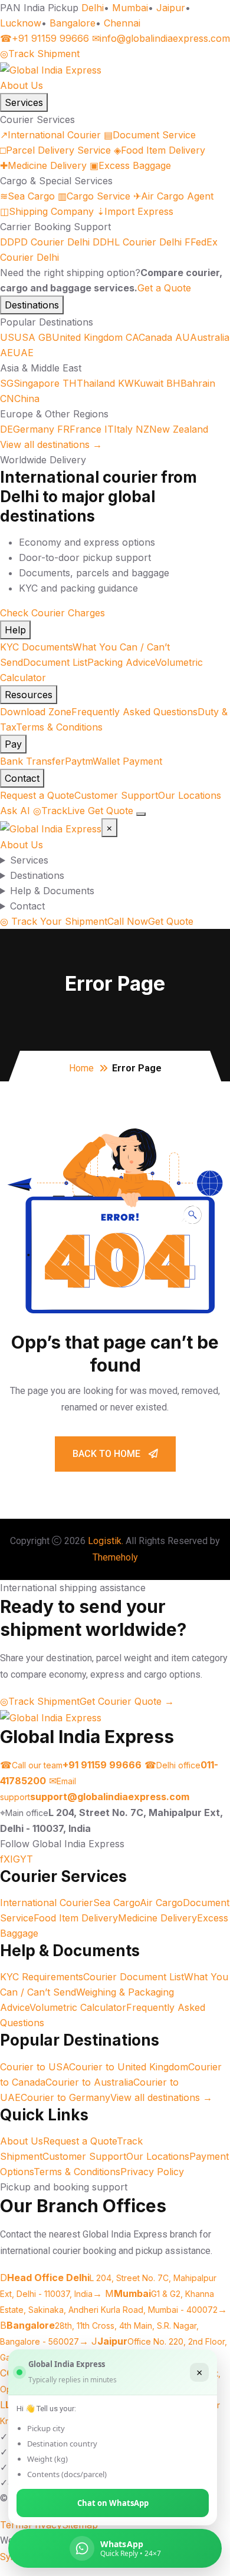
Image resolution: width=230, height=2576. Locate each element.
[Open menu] (141, 814)
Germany (27, 429)
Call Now (128, 921)
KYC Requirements (42, 1977)
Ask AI (15, 811)
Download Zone (36, 712)
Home (81, 1068)
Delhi (93, 8)
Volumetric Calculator (78, 2007)
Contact (22, 778)
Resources (29, 695)
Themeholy (115, 1557)
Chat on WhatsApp (113, 2503)
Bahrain (191, 383)
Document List (55, 662)
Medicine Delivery (43, 165)
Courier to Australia (89, 2082)
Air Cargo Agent (173, 196)
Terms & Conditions (59, 727)
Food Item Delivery (160, 150)
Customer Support (116, 795)
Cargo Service (94, 196)
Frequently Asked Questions (134, 712)
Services (24, 102)
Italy (119, 429)
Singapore (30, 383)
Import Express (135, 211)
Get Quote (111, 811)
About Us (22, 85)
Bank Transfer (32, 761)
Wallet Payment (127, 761)
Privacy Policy (152, 2172)
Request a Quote (37, 795)
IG (15, 1859)
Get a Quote (164, 288)
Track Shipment (40, 54)
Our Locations (190, 795)
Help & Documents (52, 891)
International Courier (50, 135)
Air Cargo (161, 1903)
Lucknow (21, 23)
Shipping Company (47, 211)
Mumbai (130, 8)
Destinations (32, 305)
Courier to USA (34, 2067)
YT (27, 1859)
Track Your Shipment (54, 921)
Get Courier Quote (127, 1701)
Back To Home (108, 1454)
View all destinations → (51, 444)
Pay (13, 744)
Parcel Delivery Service (55, 150)
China (20, 399)
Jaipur (171, 8)
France (79, 429)
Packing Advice (121, 662)
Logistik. (106, 1541)
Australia (202, 337)
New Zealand (172, 429)
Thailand (89, 383)
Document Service (150, 135)
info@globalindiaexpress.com (161, 38)
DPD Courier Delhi (45, 242)
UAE (17, 353)
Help (15, 630)
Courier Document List (134, 1977)
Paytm (79, 761)
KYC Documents (36, 647)
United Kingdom (80, 337)
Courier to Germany (65, 2097)
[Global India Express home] (51, 69)
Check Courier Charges (52, 613)
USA (18, 337)
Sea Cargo (27, 196)
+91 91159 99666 (45, 38)
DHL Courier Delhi (137, 242)
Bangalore (73, 23)
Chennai (122, 23)
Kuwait (141, 383)
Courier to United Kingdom (129, 2067)
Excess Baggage (130, 165)
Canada (149, 337)
